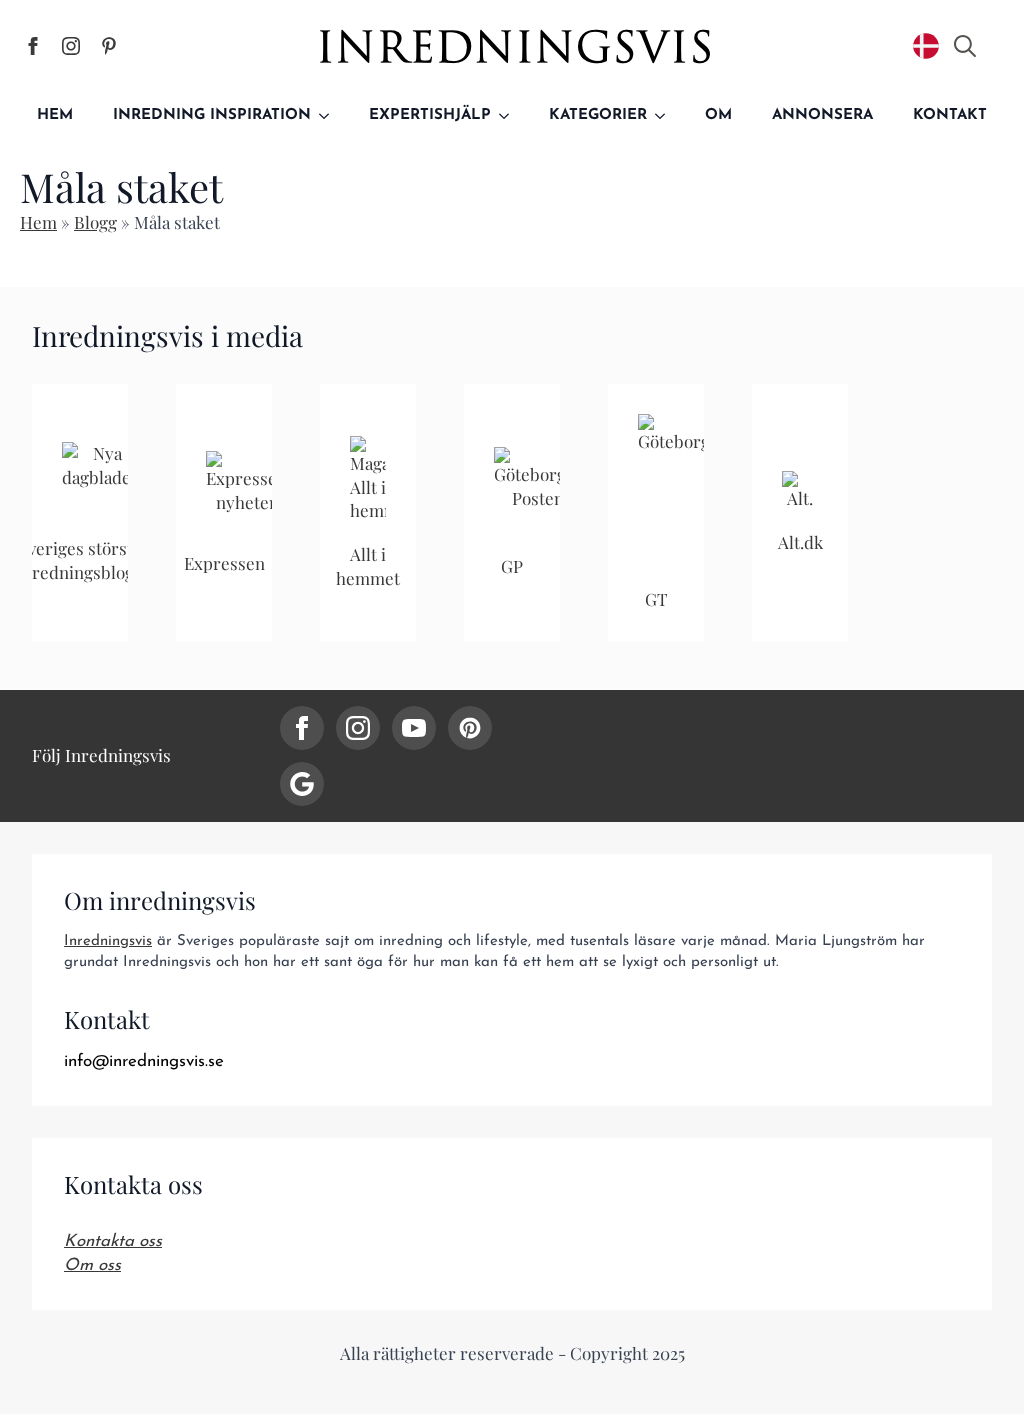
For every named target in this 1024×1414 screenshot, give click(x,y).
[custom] (470, 728)
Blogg (95, 222)
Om (718, 115)
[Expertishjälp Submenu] (510, 115)
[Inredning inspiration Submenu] (330, 115)
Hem (55, 115)
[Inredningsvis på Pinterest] (109, 46)
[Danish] (926, 46)
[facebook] (302, 728)
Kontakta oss (113, 1241)
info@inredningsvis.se (144, 1061)
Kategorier (598, 115)
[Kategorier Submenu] (666, 115)
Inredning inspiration (212, 115)
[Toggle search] (965, 46)
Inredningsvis (108, 941)
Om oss (92, 1265)
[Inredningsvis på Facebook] (33, 46)
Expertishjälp (430, 115)
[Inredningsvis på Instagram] (71, 46)
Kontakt (950, 115)
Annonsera (822, 115)
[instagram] (358, 728)
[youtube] (414, 728)
